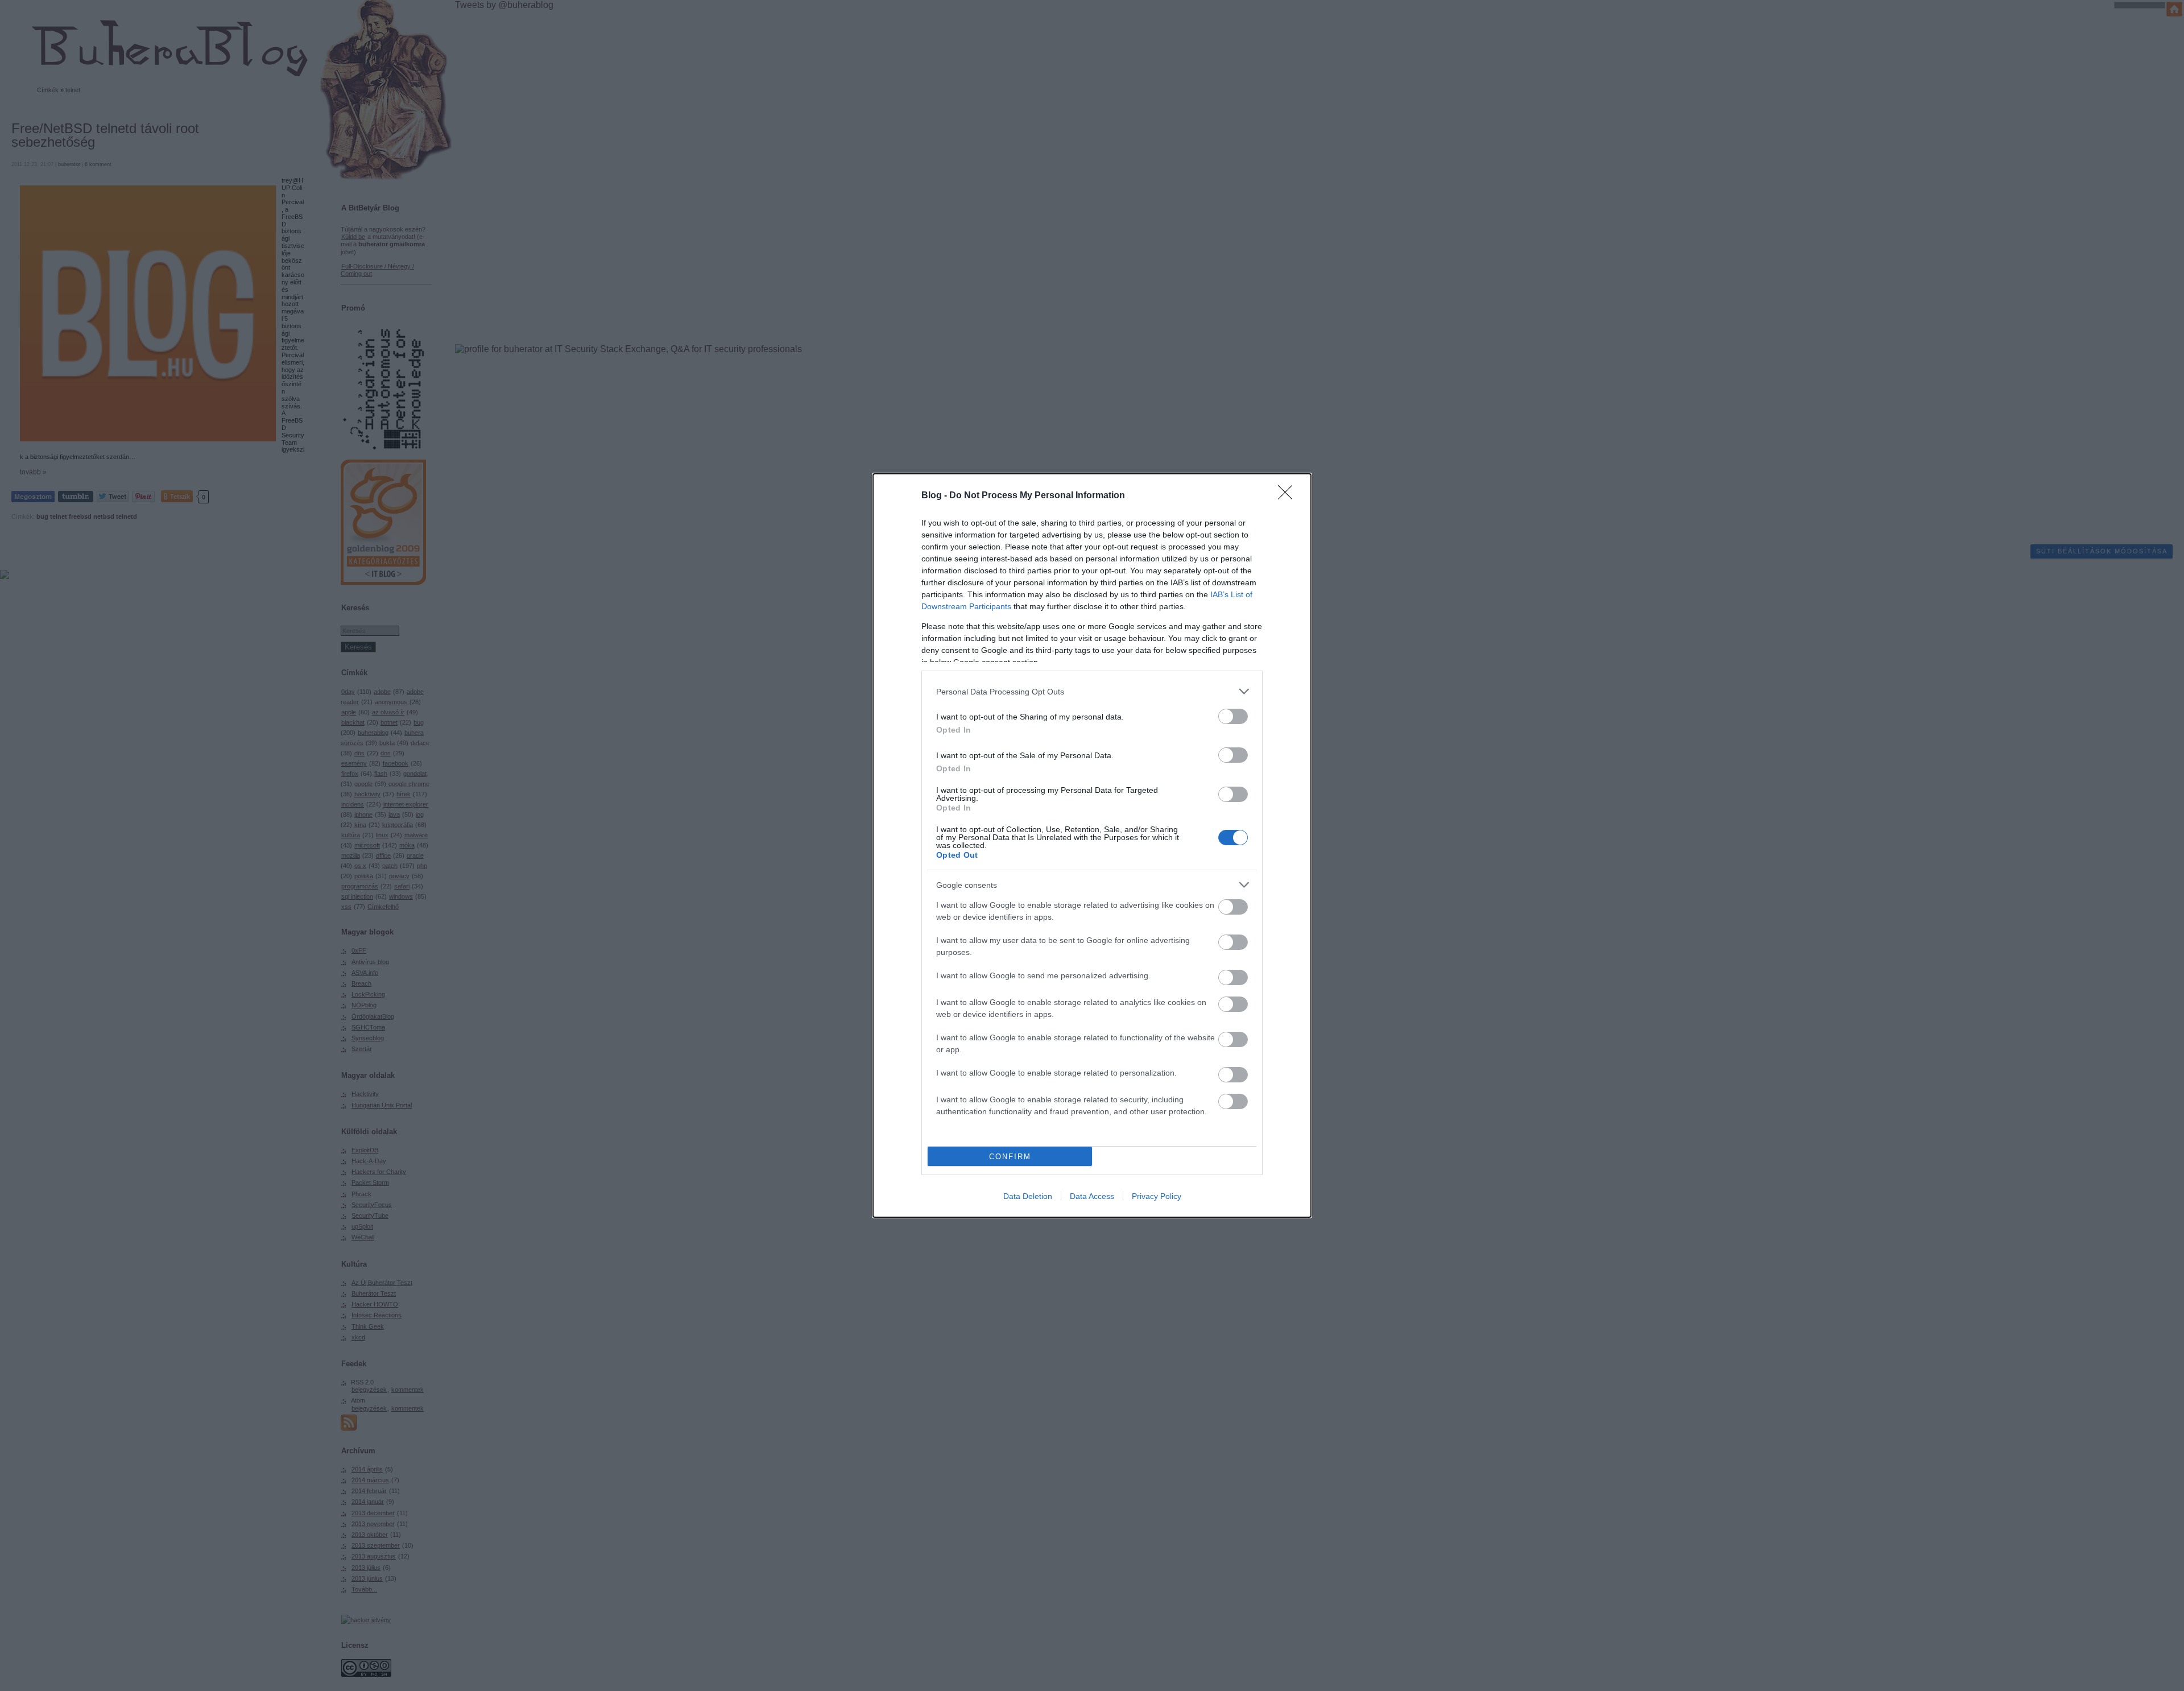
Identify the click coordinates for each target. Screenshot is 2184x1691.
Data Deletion (1028, 1196)
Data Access (1092, 1196)
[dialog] (1092, 846)
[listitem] (1092, 691)
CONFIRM (1010, 1157)
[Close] (1289, 496)
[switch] (1233, 716)
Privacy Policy (1157, 1196)
